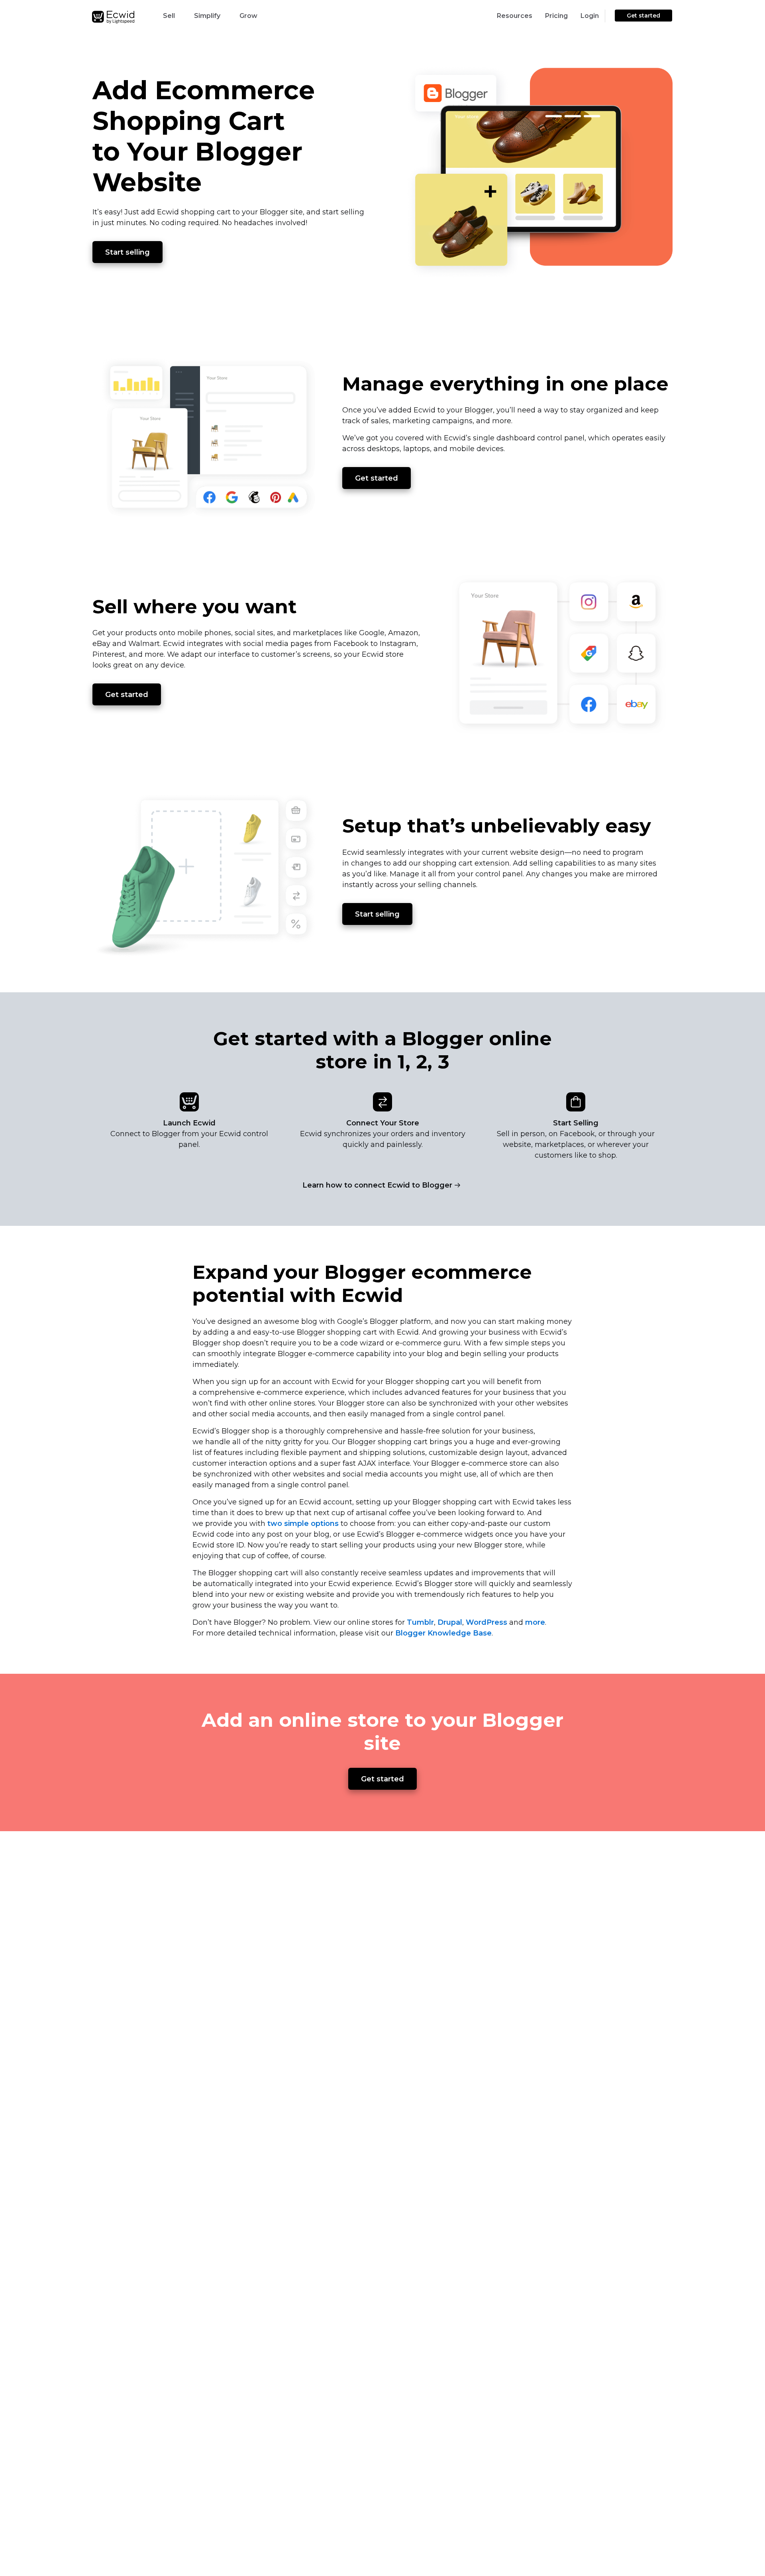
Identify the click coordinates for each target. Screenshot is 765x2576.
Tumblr (420, 1622)
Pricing (556, 16)
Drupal (450, 1622)
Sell (169, 16)
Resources (515, 16)
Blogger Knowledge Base (443, 1633)
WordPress (486, 1622)
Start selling (127, 252)
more (535, 1622)
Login (590, 16)
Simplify (207, 16)
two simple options (303, 1524)
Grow (248, 16)
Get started (643, 16)
